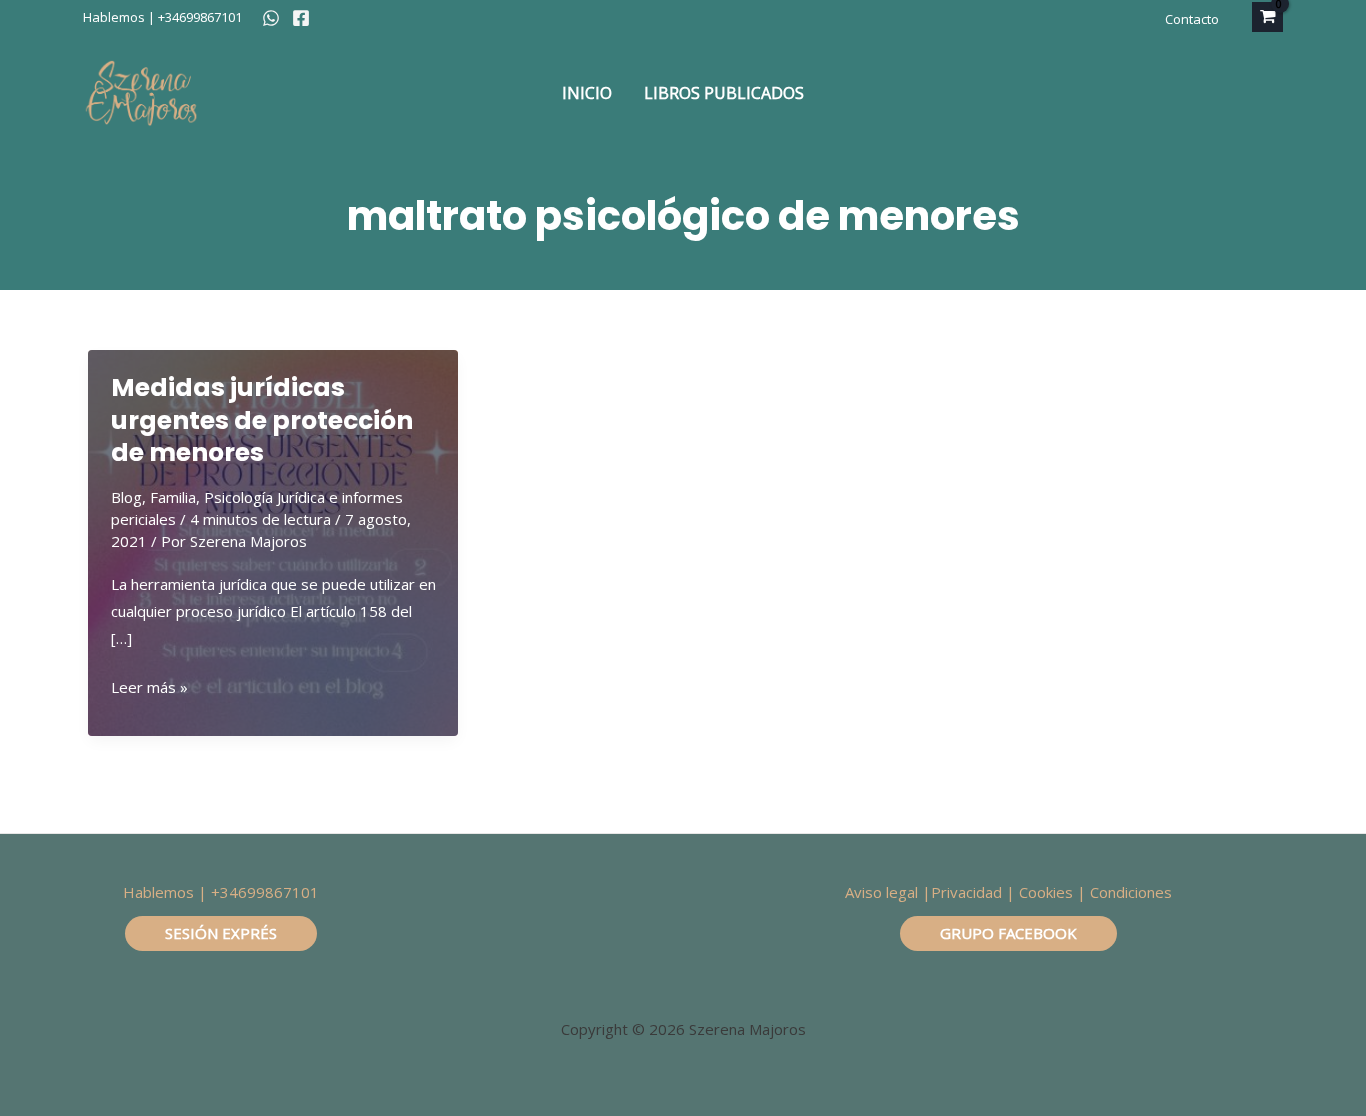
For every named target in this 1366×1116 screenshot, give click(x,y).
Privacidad (966, 892)
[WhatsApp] (271, 18)
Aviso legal (881, 892)
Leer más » (149, 688)
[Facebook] (301, 18)
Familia (173, 497)
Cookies (1046, 892)
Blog (126, 497)
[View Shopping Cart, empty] (1267, 17)
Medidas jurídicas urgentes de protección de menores (262, 420)
